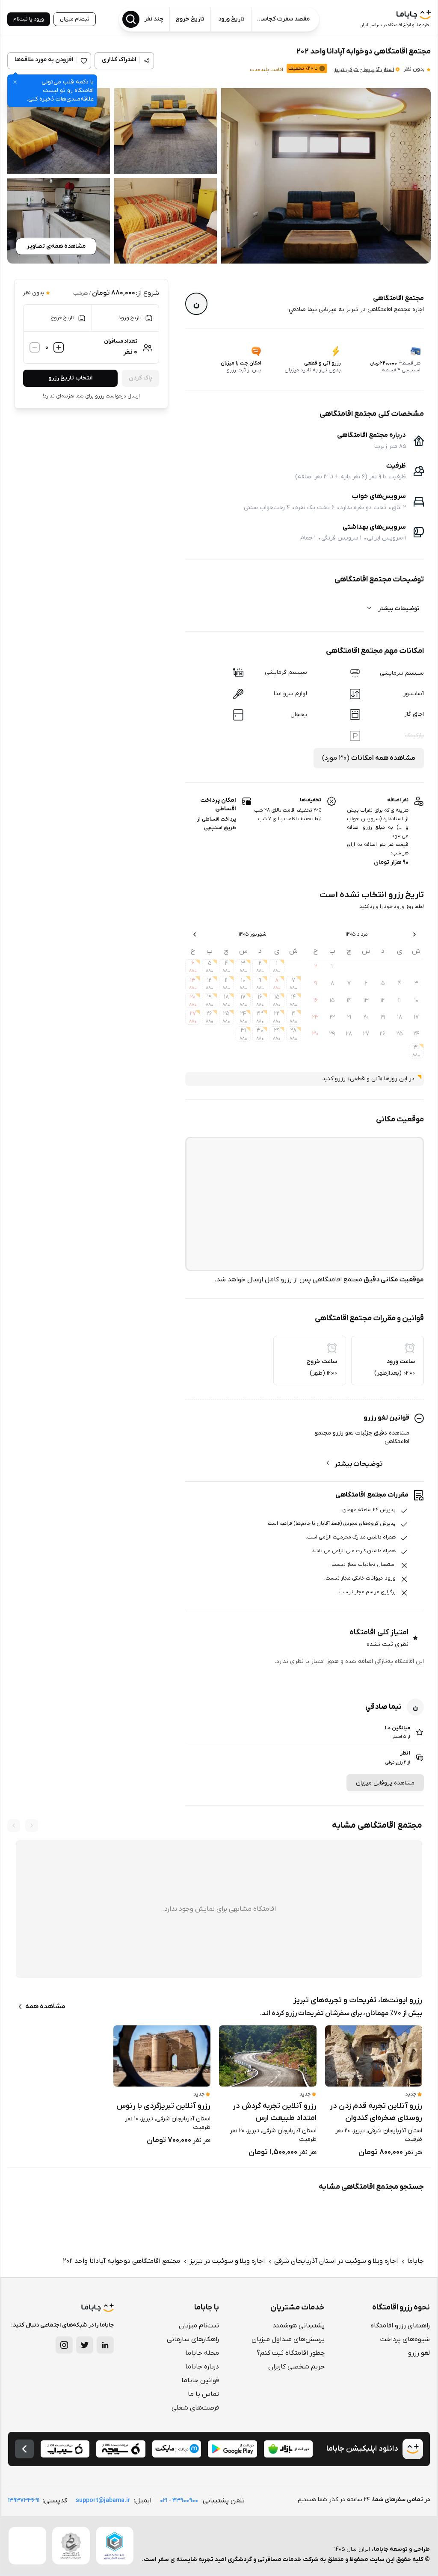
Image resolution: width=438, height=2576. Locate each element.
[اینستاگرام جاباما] (64, 2345)
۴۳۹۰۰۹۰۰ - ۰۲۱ (179, 2500)
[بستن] (15, 82)
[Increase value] (59, 347)
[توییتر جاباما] (85, 2345)
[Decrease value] (35, 347)
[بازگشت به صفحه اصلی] (24, 2449)
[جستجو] (131, 19)
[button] (326, 176)
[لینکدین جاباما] (105, 2345)
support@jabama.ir (103, 2500)
